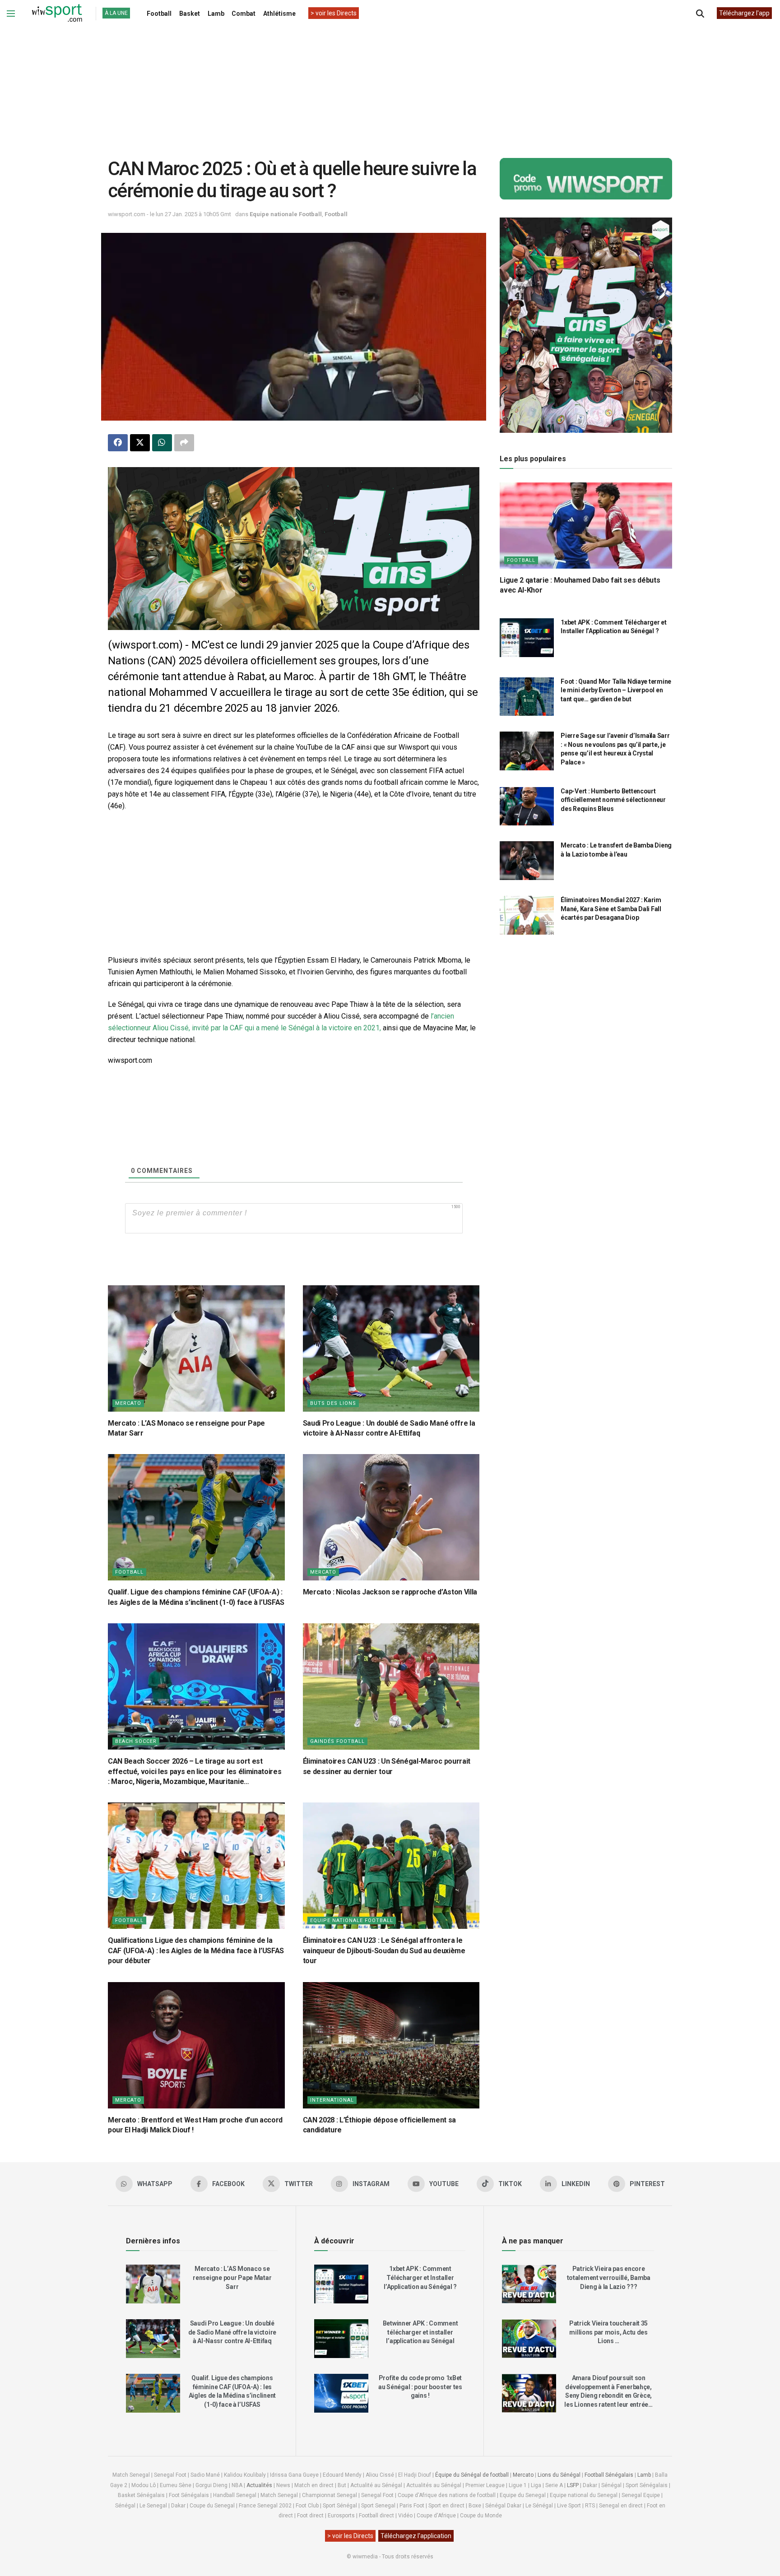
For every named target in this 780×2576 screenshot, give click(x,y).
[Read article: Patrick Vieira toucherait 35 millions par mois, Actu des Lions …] (529, 2339)
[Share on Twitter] (140, 443)
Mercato (128, 1403)
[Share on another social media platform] (184, 443)
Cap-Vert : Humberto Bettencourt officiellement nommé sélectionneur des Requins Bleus (613, 800)
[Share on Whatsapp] (162, 443)
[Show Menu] (11, 14)
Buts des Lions (333, 1403)
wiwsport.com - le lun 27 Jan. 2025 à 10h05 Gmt (169, 214)
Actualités (259, 2485)
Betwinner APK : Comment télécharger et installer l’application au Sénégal (420, 2332)
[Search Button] (700, 14)
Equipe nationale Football (286, 214)
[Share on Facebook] (118, 443)
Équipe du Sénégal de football (472, 2475)
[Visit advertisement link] (294, 549)
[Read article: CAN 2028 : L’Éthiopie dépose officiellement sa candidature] (391, 2045)
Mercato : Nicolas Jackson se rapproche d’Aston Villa (390, 1592)
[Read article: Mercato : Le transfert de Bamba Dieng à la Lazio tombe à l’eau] (527, 861)
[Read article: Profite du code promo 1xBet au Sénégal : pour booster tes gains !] (341, 2393)
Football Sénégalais (609, 2475)
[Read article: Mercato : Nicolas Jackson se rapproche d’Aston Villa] (391, 1517)
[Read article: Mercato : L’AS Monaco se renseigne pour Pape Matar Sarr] (196, 1348)
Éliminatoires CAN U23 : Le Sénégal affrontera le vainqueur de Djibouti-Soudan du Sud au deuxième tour (384, 1951)
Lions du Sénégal (559, 2475)
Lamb (216, 14)
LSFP (573, 2485)
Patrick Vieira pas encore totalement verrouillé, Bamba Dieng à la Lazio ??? (609, 2277)
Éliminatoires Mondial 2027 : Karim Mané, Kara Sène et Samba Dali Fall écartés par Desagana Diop (611, 909)
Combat (244, 14)
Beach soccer (136, 1741)
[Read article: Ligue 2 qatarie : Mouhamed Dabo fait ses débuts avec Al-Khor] (586, 526)
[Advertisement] (390, 85)
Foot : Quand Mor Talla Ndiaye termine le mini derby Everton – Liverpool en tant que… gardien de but (616, 690)
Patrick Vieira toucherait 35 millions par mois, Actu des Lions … (608, 2332)
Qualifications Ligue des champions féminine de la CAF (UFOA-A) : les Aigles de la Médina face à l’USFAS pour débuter (196, 1951)
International (332, 2100)
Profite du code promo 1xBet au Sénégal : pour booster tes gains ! (420, 2387)
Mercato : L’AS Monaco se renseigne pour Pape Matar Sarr (232, 2277)
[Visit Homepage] (57, 14)
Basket (190, 14)
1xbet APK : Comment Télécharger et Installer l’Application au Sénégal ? (420, 2277)
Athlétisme (279, 14)
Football (159, 14)
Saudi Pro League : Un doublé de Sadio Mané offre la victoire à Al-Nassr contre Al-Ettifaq (232, 2332)
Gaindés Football (337, 1741)
